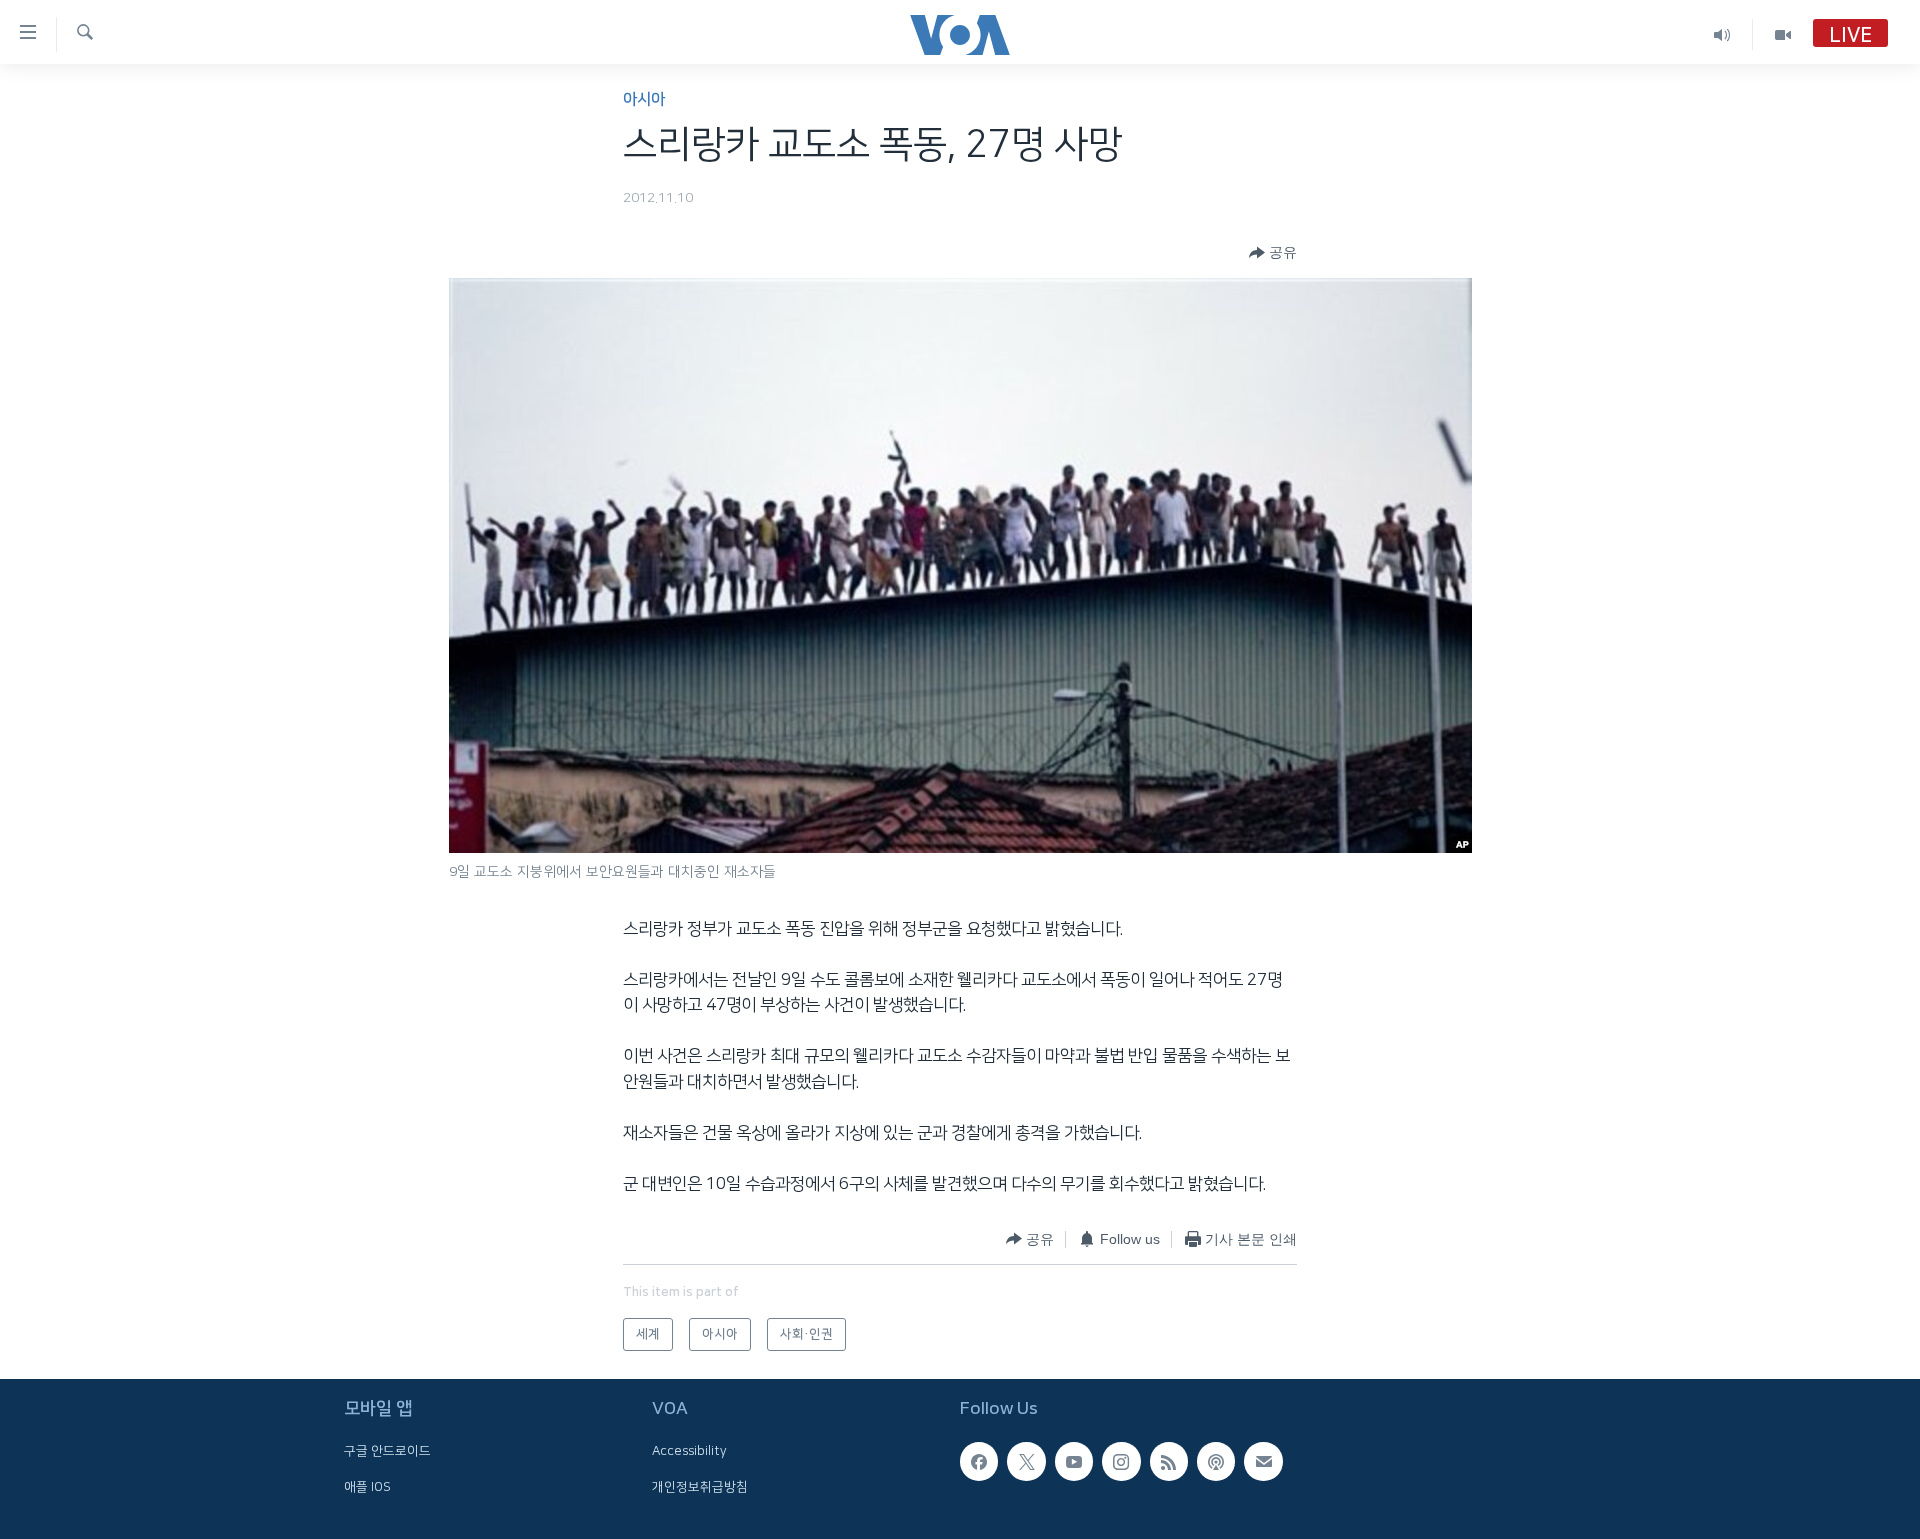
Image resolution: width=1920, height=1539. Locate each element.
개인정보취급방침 (700, 1486)
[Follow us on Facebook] (979, 1461)
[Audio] (1722, 34)
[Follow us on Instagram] (1121, 1461)
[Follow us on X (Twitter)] (1026, 1461)
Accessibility (689, 1451)
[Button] (1273, 253)
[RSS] (1169, 1461)
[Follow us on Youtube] (1074, 1461)
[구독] (1263, 1461)
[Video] (1783, 34)
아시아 (644, 99)
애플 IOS (367, 1486)
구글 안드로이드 (387, 1451)
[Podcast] (1216, 1461)
